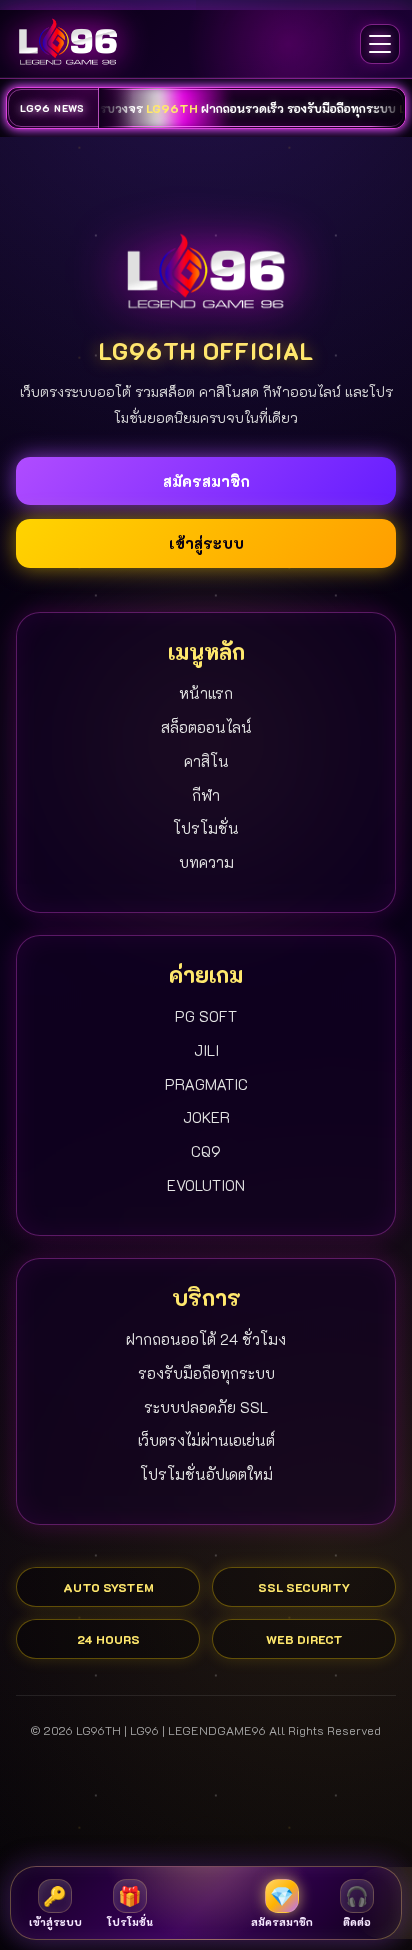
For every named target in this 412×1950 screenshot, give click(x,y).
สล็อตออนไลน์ (206, 727)
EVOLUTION (206, 1185)
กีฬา (206, 795)
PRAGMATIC (206, 1084)
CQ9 (206, 1151)
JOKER (206, 1117)
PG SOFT (206, 1016)
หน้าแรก (206, 693)
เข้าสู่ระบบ (206, 543)
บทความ (206, 862)
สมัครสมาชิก (206, 481)
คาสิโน (206, 761)
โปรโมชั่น (206, 828)
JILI (206, 1050)
